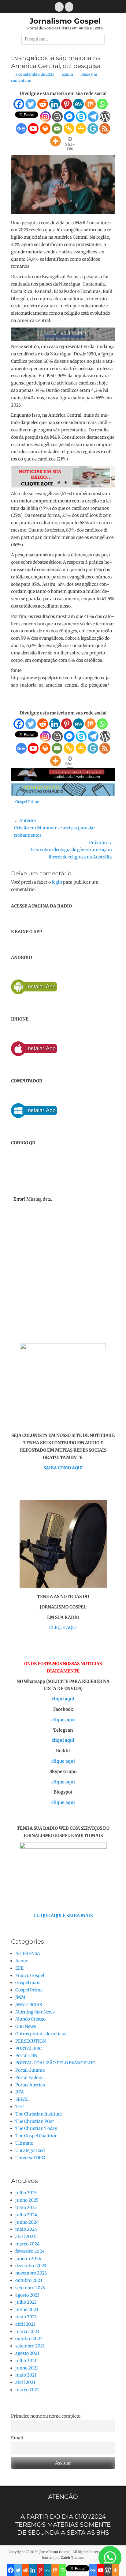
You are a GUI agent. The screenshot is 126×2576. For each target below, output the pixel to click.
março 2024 (28, 2244)
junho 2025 (27, 2200)
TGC (20, 2107)
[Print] (45, 129)
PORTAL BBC (29, 2048)
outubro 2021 (29, 2339)
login (57, 882)
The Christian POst (35, 2121)
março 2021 (27, 2390)
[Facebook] (19, 104)
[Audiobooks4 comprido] (63, 779)
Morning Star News (35, 2012)
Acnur (22, 1961)
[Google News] (21, 129)
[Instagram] (45, 117)
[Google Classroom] (81, 129)
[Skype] (81, 117)
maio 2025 (26, 2207)
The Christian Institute (39, 2114)
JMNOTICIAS (29, 2005)
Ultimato (24, 2143)
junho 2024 (27, 2222)
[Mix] (90, 104)
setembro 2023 (30, 2288)
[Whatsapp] (102, 104)
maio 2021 (26, 2375)
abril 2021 (25, 2382)
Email (17, 2438)
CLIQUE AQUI (63, 1627)
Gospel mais (28, 1983)
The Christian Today (36, 2128)
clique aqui (63, 1720)
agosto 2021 (27, 2353)
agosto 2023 (27, 2295)
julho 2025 (26, 2193)
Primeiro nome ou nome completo (46, 2416)
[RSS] (105, 129)
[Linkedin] (55, 104)
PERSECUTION (31, 2041)
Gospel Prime (27, 802)
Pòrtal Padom (29, 2078)
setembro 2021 (30, 2346)
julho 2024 (26, 2215)
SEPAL (22, 2099)
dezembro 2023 (31, 2266)
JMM (20, 1997)
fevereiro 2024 (30, 2251)
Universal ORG (30, 2158)
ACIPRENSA (28, 1953)
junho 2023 (27, 2309)
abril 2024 (26, 2237)
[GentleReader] (93, 129)
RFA (20, 2092)
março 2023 (27, 2332)
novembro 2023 (31, 2273)
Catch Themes (73, 2558)
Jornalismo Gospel (65, 21)
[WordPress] (105, 117)
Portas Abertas (30, 2085)
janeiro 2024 (28, 2259)
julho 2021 (26, 2361)
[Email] (57, 129)
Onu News (26, 2026)
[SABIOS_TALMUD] (63, 339)
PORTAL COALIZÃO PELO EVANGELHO (55, 2063)
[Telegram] (93, 117)
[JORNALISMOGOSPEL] (63, 795)
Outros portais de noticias (41, 2034)
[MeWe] (78, 104)
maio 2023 (26, 2317)
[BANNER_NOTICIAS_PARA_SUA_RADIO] (63, 486)
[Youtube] (33, 129)
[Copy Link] (69, 129)
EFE (19, 1968)
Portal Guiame (30, 2070)
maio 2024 (26, 2229)
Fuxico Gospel (30, 1976)
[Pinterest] (67, 104)
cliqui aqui (63, 1699)
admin (67, 74)
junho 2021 (27, 2368)
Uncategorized (30, 2150)
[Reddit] (43, 104)
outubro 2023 (29, 2280)
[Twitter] (31, 104)
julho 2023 (26, 2302)
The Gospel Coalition (36, 2136)
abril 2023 (25, 2324)
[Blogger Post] (57, 117)
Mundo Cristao (30, 2019)
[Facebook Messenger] (69, 117)
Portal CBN (26, 2055)
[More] (56, 141)
